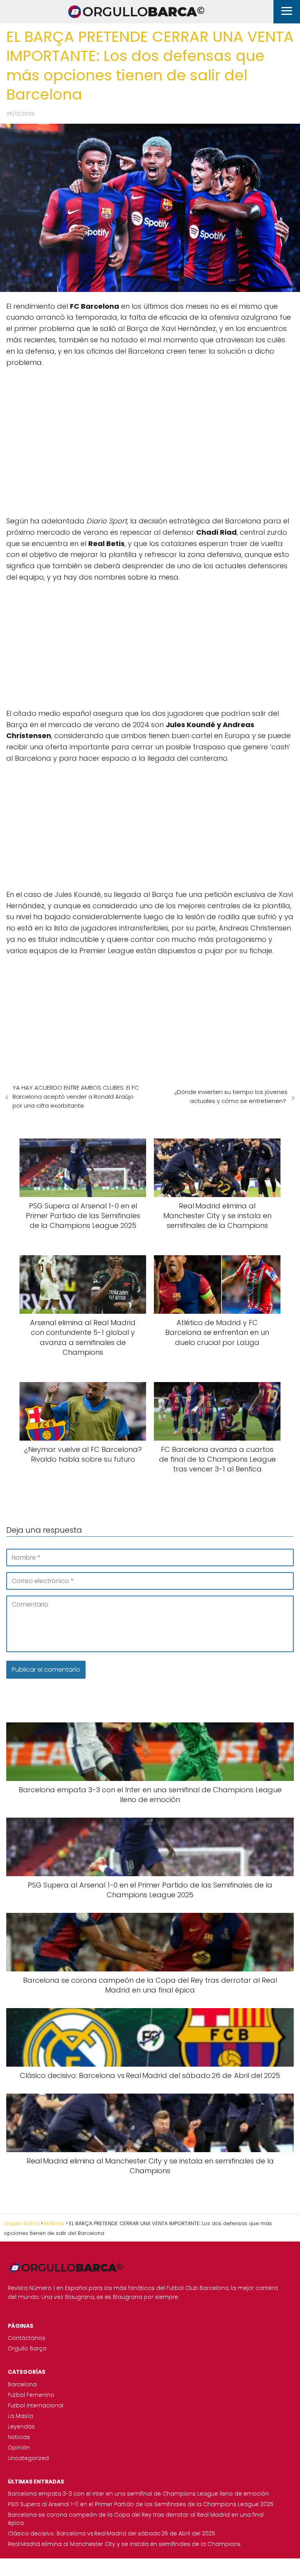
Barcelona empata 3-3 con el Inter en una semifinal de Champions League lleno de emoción (138, 2494)
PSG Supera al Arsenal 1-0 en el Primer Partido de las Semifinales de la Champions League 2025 (141, 2504)
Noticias (19, 2437)
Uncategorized (28, 2458)
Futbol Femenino (31, 2395)
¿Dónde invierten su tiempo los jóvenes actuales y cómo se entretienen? (231, 1096)
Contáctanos (27, 2338)
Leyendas (21, 2427)
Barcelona (22, 2384)
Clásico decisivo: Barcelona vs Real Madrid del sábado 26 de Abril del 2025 (112, 2533)
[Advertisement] (150, 442)
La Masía (21, 2416)
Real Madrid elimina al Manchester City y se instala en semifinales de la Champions (124, 2544)
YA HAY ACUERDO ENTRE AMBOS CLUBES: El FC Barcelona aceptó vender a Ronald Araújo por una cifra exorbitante (76, 1097)
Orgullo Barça (27, 2348)
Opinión (19, 2448)
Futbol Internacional (36, 2405)
